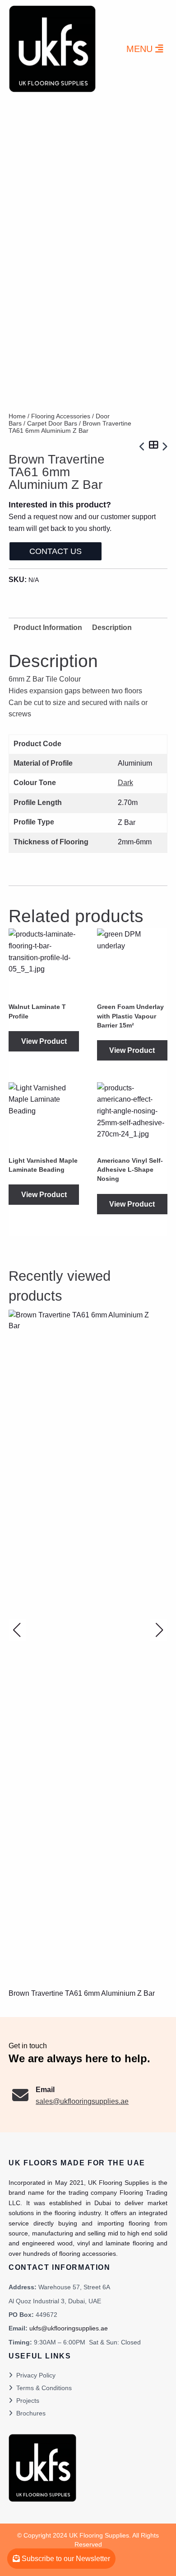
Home (17, 416)
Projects (28, 2401)
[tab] (112, 627)
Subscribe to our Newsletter (65, 2559)
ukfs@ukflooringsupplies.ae (69, 2328)
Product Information (48, 627)
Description (112, 627)
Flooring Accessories (61, 416)
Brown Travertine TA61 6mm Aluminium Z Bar (82, 1993)
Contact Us (56, 551)
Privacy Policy (36, 2375)
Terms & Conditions (44, 2388)
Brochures (31, 2413)
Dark (125, 783)
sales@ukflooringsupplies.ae (82, 2101)
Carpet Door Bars (52, 423)
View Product (44, 1041)
